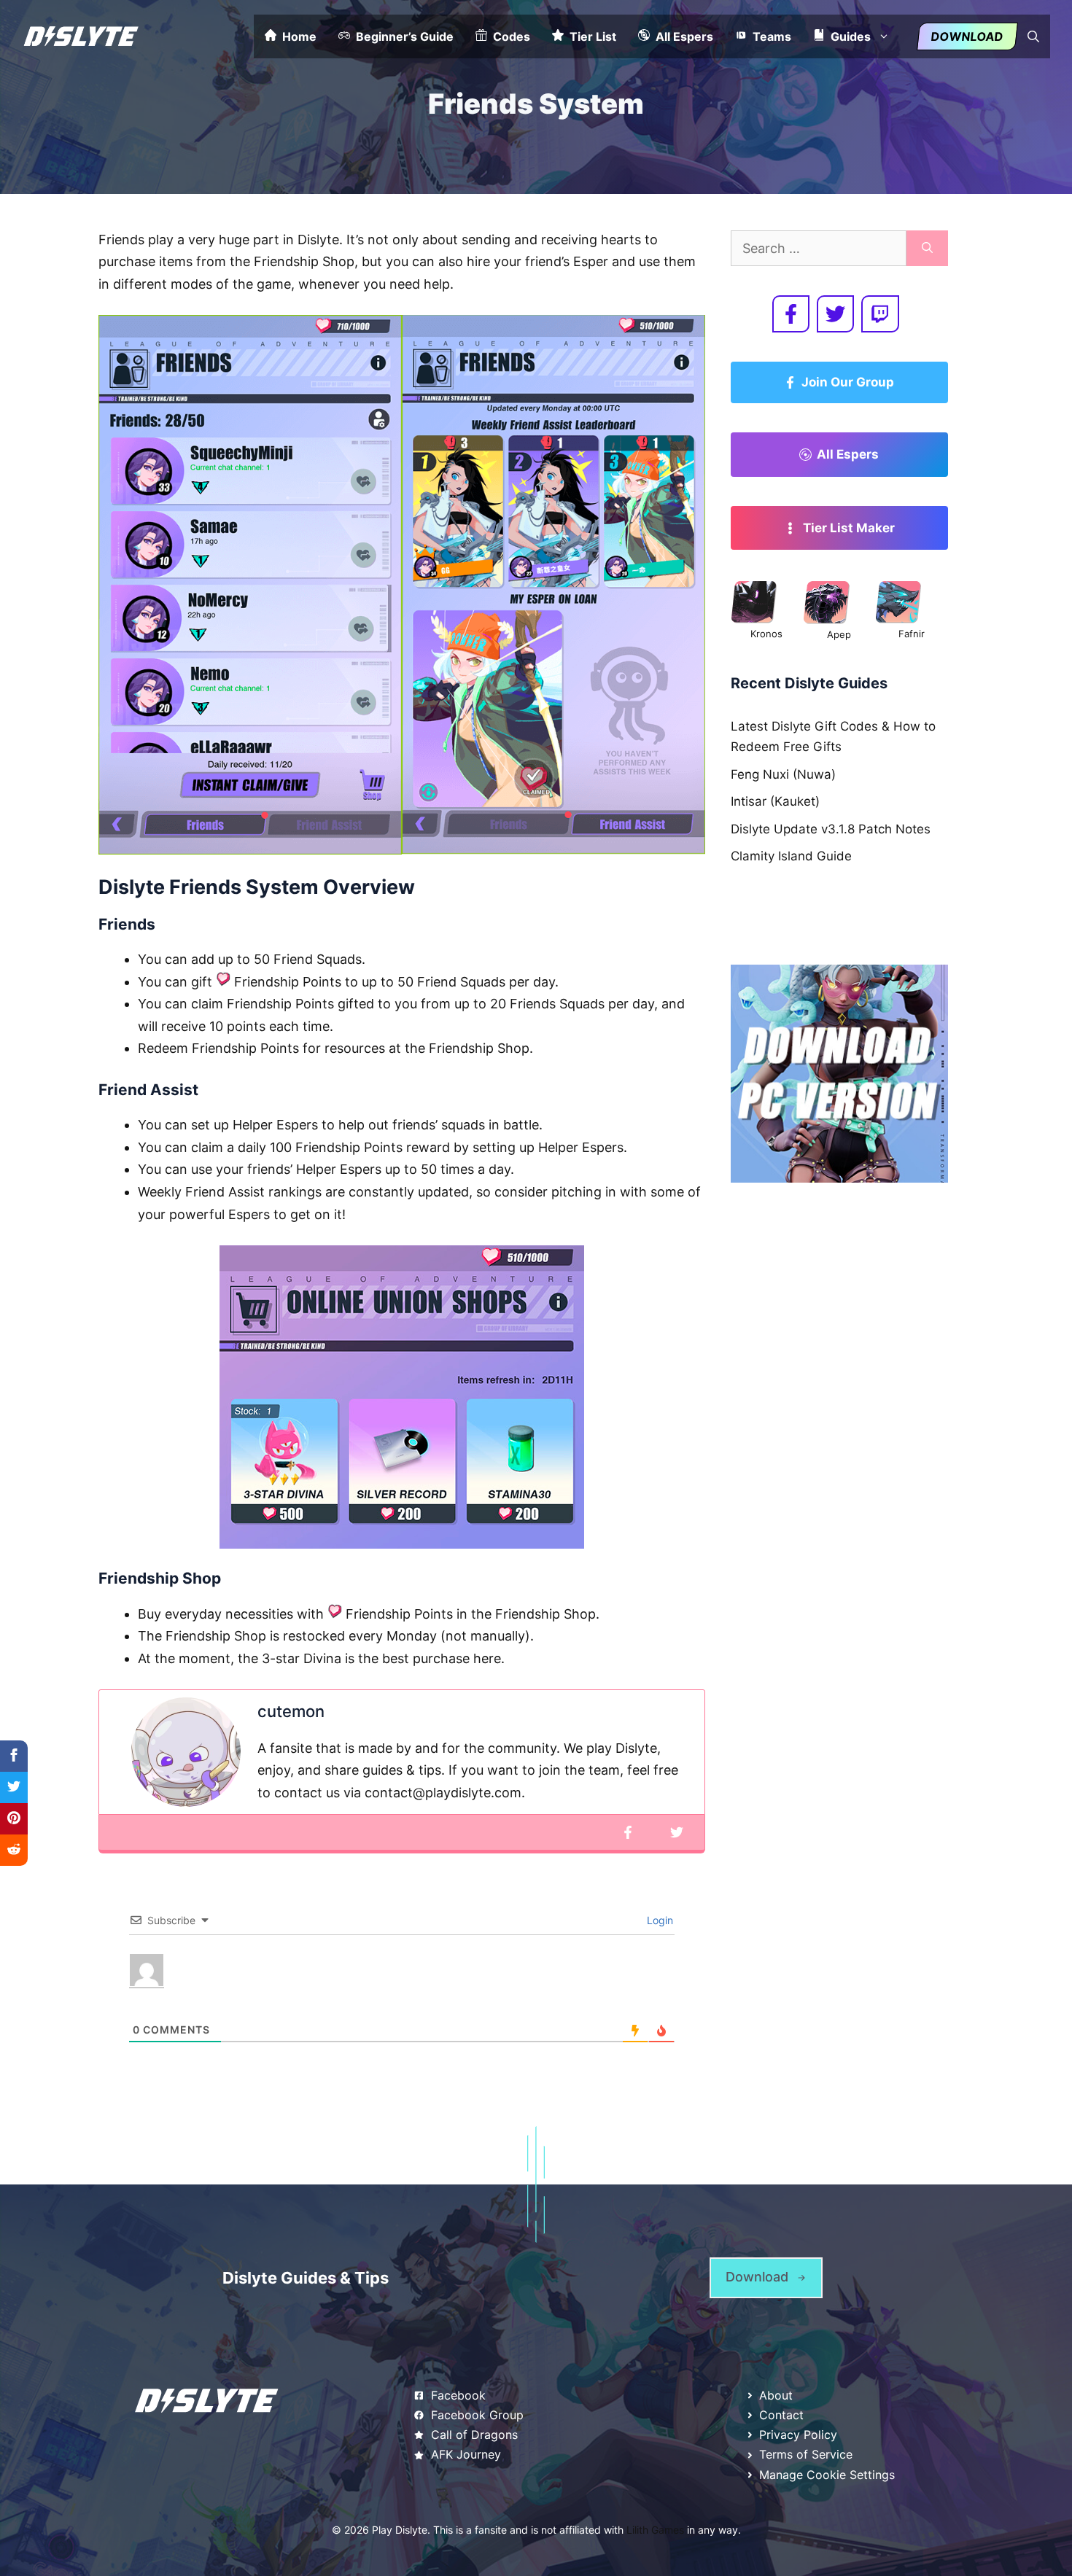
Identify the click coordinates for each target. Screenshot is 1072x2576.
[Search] (927, 248)
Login (659, 1920)
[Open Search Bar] (1033, 36)
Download (967, 36)
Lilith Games (655, 2530)
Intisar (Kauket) (775, 801)
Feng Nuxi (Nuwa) (783, 774)
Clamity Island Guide (791, 856)
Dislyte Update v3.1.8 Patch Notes (831, 829)
